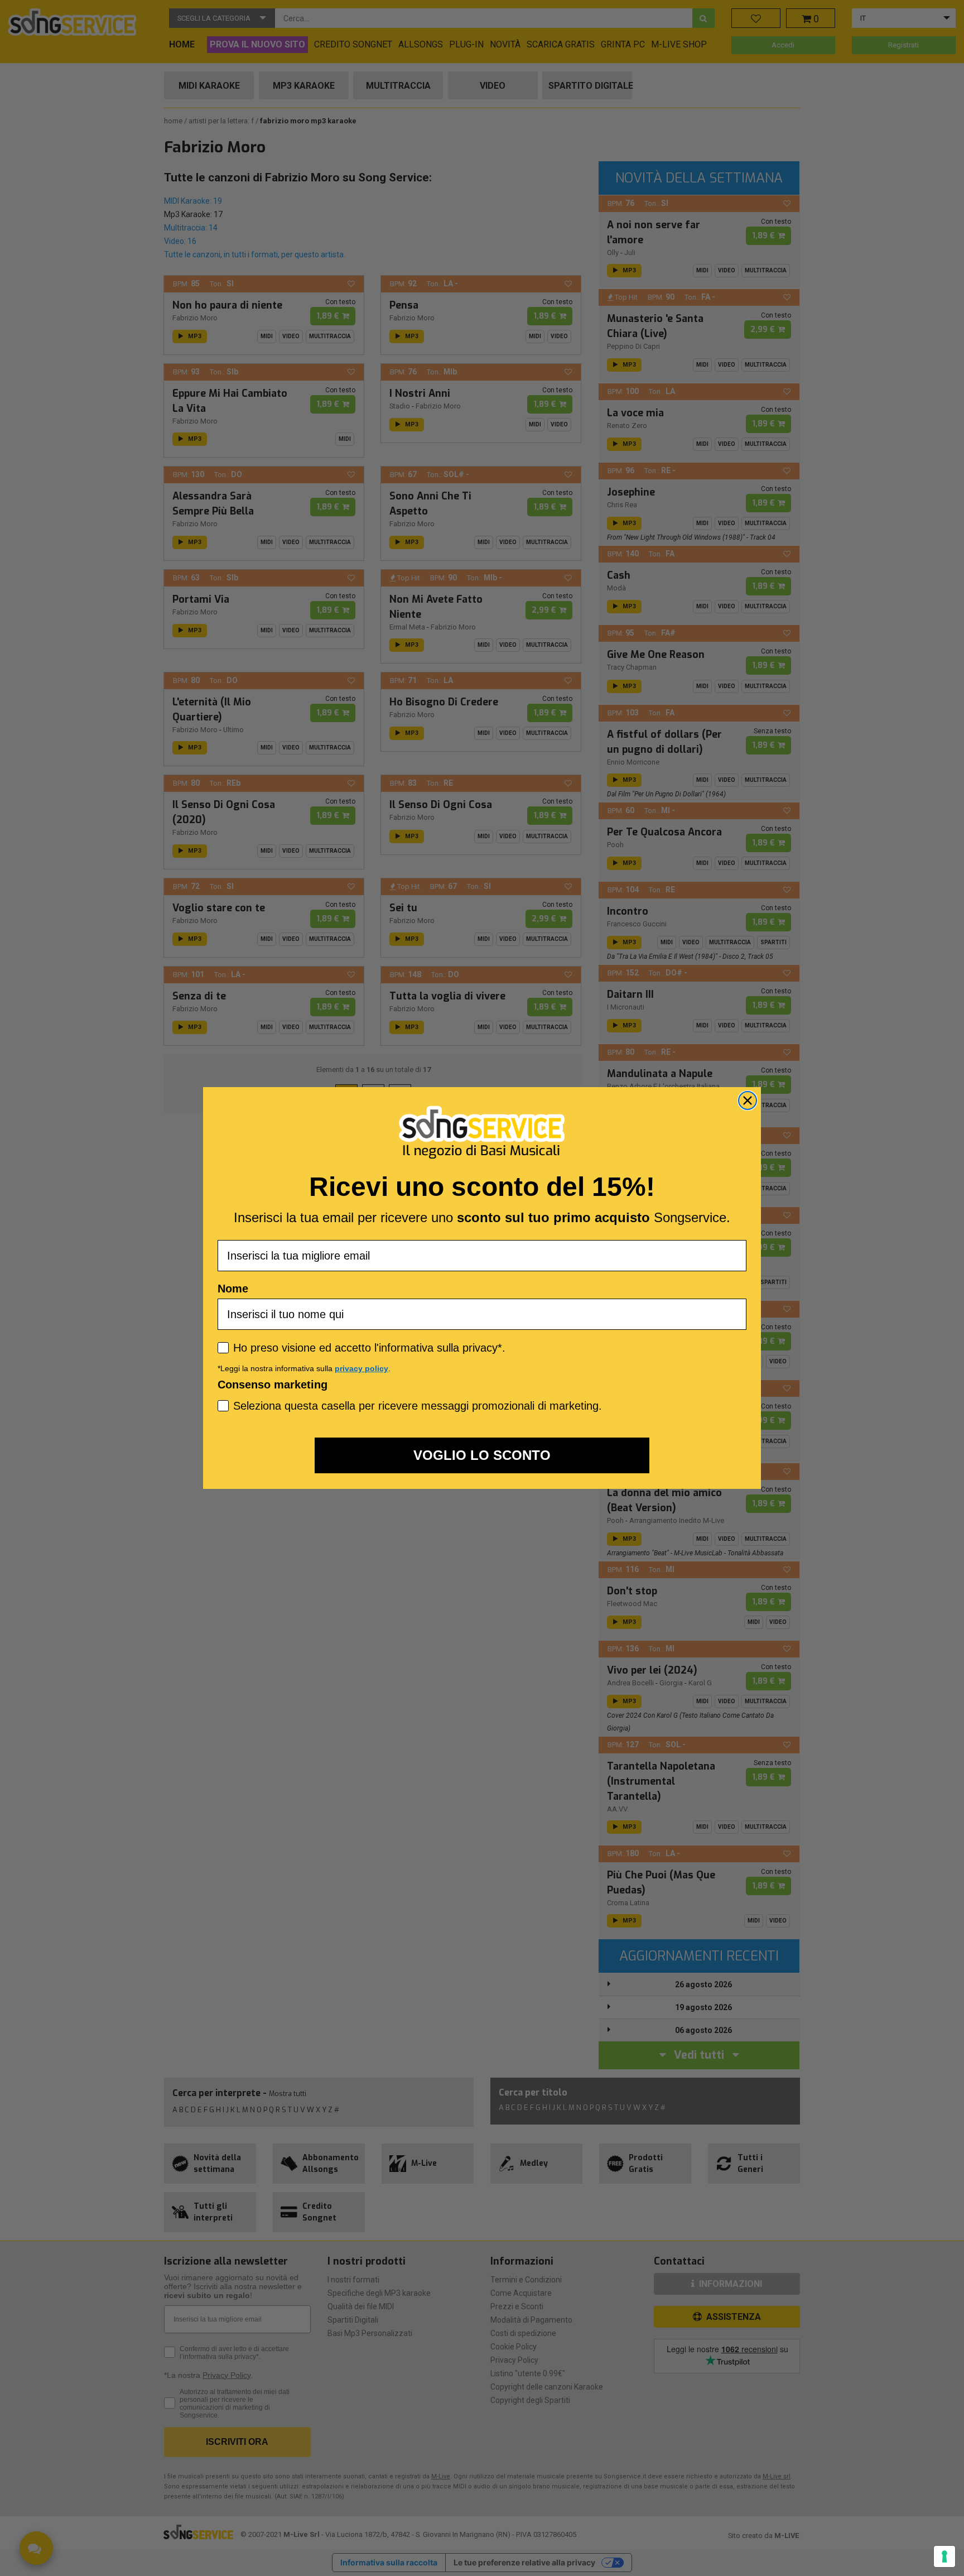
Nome (233, 1289)
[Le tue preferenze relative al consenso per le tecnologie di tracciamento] (944, 2556)
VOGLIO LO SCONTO (482, 1455)
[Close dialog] (748, 1100)
